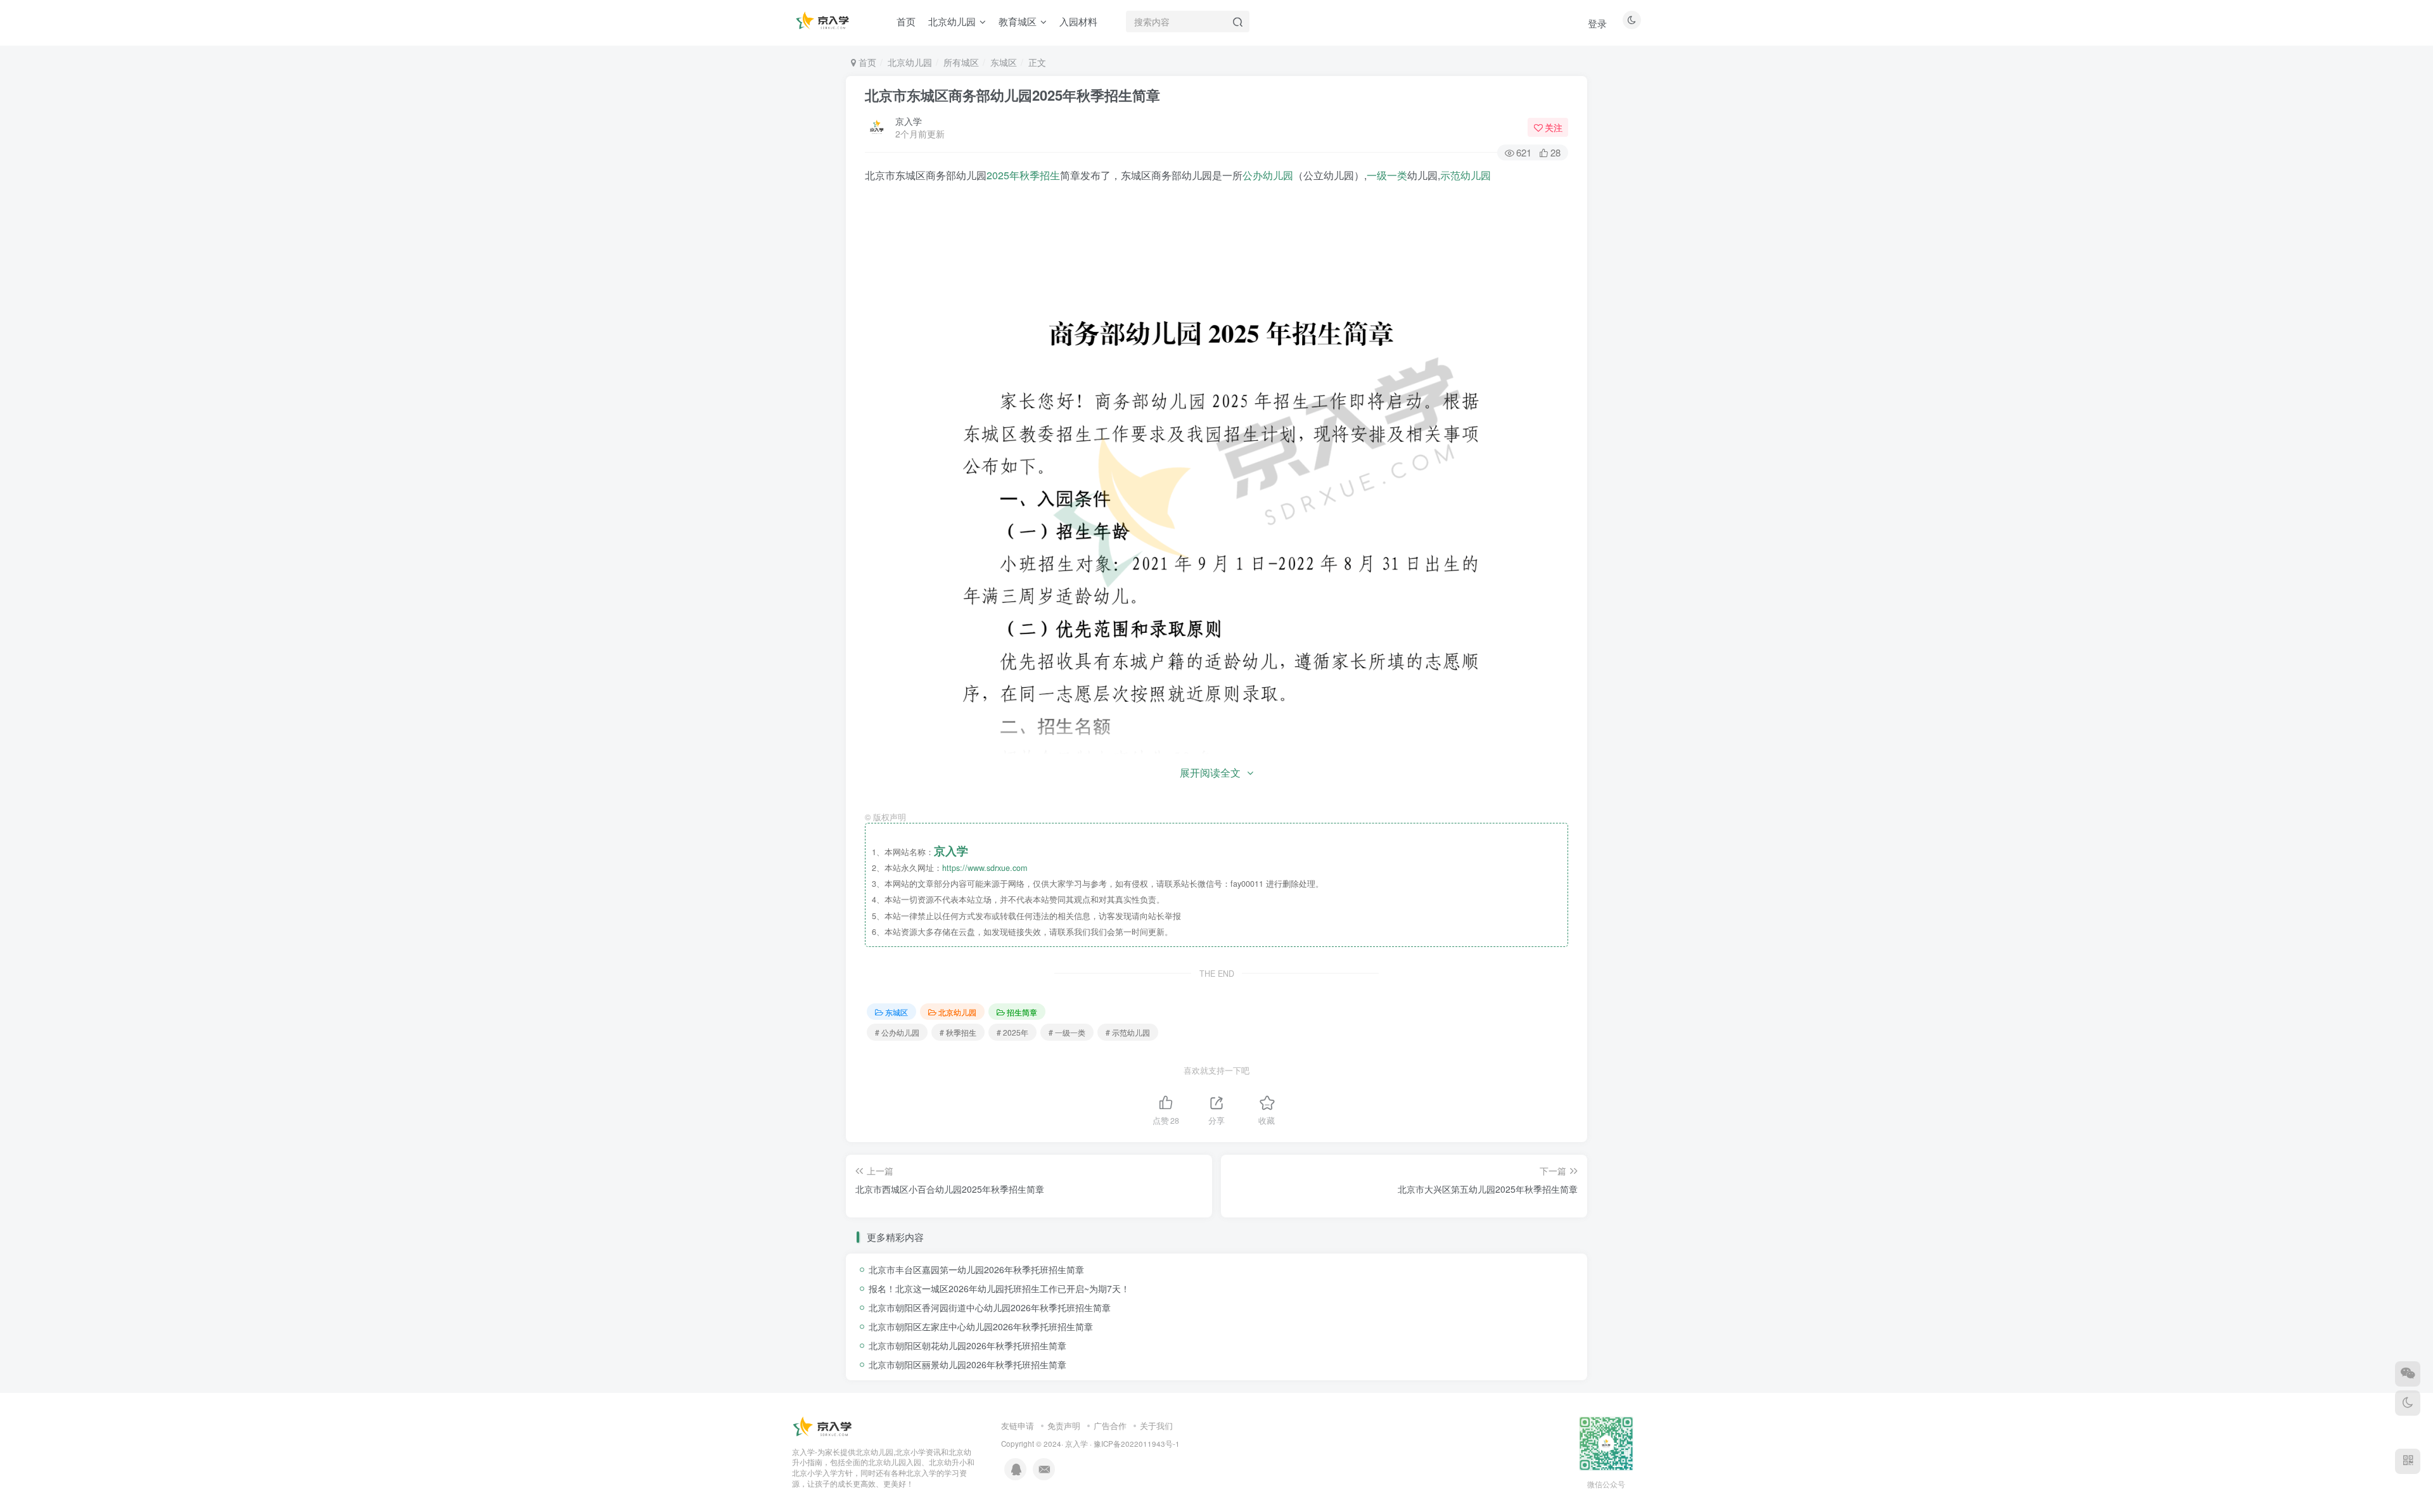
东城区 (1004, 62)
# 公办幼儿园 (897, 1032)
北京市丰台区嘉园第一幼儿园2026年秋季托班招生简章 (976, 1269)
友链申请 (1018, 1426)
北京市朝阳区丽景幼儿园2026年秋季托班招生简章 (967, 1364)
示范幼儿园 (1466, 175)
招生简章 (1022, 1012)
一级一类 (1387, 175)
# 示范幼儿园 (1128, 1032)
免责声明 (1064, 1426)
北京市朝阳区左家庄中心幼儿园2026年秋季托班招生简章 (981, 1326)
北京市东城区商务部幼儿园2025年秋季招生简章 (1012, 95)
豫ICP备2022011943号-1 (1137, 1444)
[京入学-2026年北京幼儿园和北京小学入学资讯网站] (824, 1426)
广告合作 (1110, 1426)
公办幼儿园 (1268, 175)
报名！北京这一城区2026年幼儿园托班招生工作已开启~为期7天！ (999, 1288)
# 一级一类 (1067, 1032)
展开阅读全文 (1210, 772)
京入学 (909, 121)
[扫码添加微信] (2408, 1374)
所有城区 (961, 62)
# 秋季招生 (958, 1032)
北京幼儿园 (910, 62)
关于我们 (1156, 1426)
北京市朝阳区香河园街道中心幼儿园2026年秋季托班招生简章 (990, 1307)
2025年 (1003, 175)
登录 (1597, 23)
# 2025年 (1012, 1032)
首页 (866, 62)
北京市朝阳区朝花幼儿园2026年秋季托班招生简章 (967, 1345)
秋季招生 (1040, 175)
